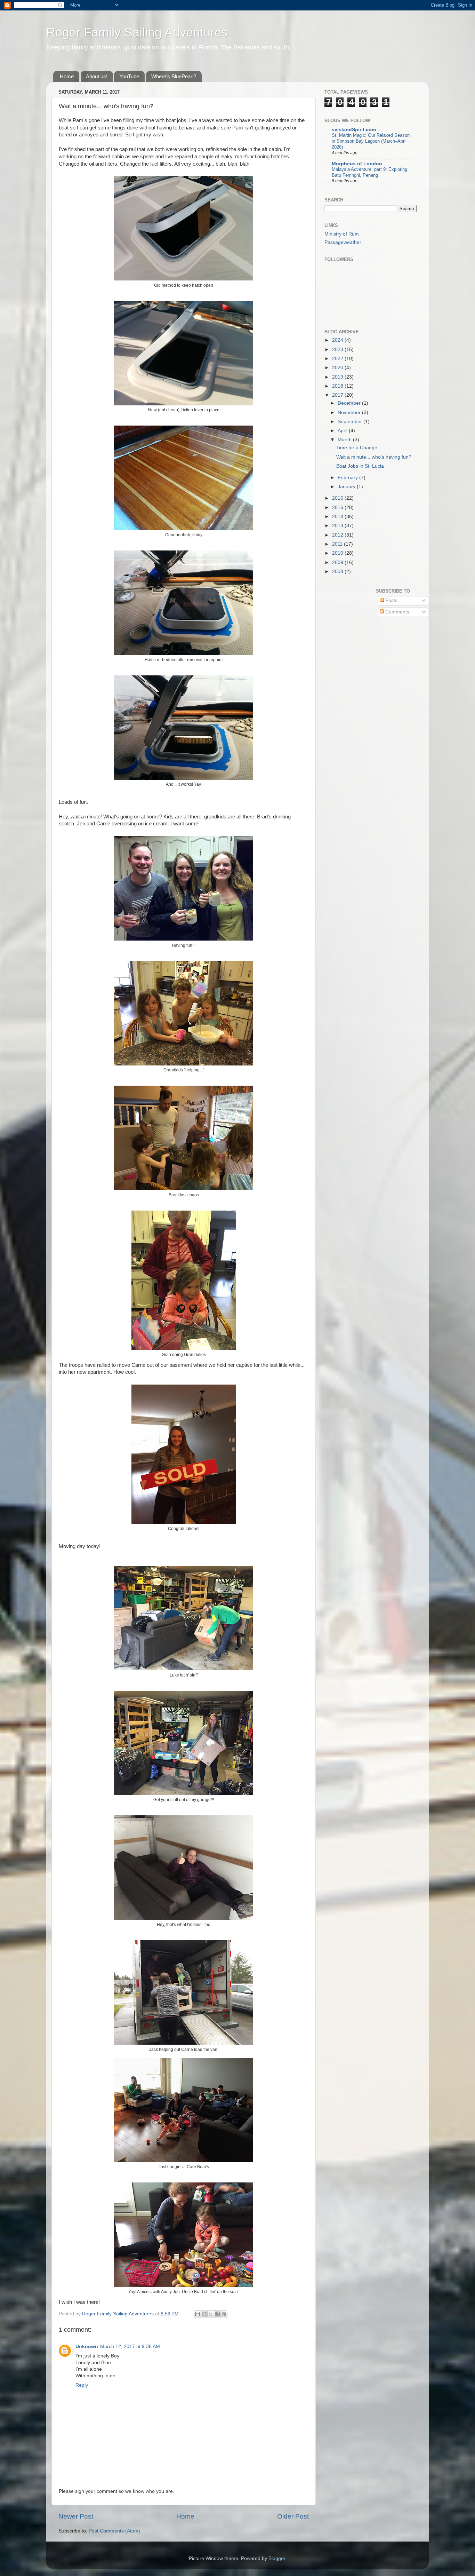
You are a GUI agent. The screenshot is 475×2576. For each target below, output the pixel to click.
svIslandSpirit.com (354, 130)
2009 (338, 562)
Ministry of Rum (342, 234)
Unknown (87, 2347)
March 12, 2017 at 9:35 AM (130, 2347)
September (351, 422)
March (345, 440)
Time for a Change (357, 448)
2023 (338, 350)
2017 (338, 395)
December (350, 403)
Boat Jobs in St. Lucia (360, 466)
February (348, 478)
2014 (338, 517)
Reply (82, 2385)
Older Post (293, 2516)
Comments (397, 612)
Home (67, 76)
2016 (338, 498)
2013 (338, 526)
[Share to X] (211, 2314)
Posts (391, 600)
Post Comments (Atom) (114, 2531)
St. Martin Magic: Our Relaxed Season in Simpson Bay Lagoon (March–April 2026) (371, 141)
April (343, 431)
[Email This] (198, 2314)
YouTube (129, 76)
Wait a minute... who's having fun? (374, 457)
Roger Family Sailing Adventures (137, 32)
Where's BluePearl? (174, 76)
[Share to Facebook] (217, 2314)
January (347, 487)
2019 (338, 377)
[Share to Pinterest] (224, 2314)
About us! (97, 76)
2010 (338, 553)
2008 (338, 572)
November (350, 413)
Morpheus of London (357, 164)
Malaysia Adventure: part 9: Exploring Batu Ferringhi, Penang (369, 172)
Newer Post (76, 2516)
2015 (338, 508)
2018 (338, 386)
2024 (338, 340)
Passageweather (343, 242)
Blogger (277, 2558)
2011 (338, 544)
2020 (338, 368)
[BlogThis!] (204, 2314)
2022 (338, 359)
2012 (338, 535)
